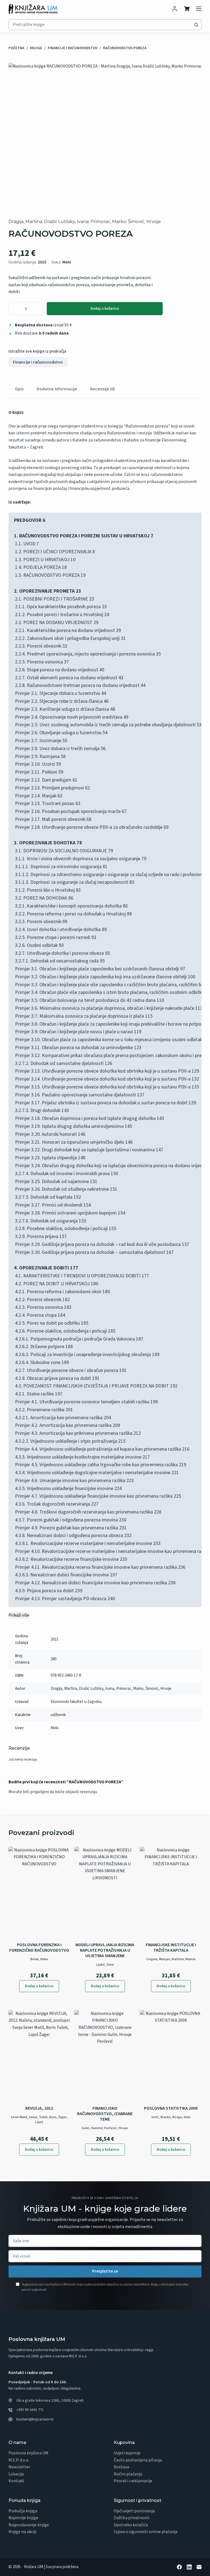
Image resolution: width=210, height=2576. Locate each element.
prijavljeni (40, 1792)
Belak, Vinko (39, 1959)
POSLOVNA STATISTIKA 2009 (171, 2108)
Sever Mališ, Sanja (24, 2117)
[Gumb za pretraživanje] (196, 25)
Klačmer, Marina (184, 1959)
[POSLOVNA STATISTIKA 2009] (171, 2056)
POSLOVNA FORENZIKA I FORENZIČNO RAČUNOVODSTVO (39, 1948)
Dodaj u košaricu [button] (39, 1986)
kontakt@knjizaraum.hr (35, 2419)
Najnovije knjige (23, 2518)
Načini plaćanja (128, 2474)
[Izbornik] (199, 9)
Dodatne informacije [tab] (57, 389)
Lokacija (16, 2474)
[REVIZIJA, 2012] (39, 2056)
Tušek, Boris (48, 2117)
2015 (54, 1639)
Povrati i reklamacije (133, 2481)
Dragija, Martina (25, 222)
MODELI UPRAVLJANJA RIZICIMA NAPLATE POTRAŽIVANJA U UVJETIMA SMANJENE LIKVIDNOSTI (105, 1953)
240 (53, 1659)
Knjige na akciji (22, 2532)
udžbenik (58, 1715)
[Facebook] (179, 2567)
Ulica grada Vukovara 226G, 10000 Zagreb (50, 2401)
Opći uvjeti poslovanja (134, 2511)
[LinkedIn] (189, 2567)
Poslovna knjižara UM (28, 2453)
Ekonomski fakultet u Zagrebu (76, 1702)
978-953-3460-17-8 (66, 1675)
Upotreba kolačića (131, 2525)
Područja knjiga (23, 2511)
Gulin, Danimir (92, 2128)
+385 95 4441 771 (30, 2410)
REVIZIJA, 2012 (39, 2108)
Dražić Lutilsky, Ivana (66, 222)
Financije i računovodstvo (38, 362)
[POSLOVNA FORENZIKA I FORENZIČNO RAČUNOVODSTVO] (39, 1893)
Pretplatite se (105, 2271)
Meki (55, 1728)
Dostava (121, 2467)
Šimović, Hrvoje (144, 222)
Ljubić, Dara (105, 1965)
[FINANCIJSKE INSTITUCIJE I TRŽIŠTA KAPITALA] (171, 1893)
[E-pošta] (199, 2567)
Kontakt (16, 2481)
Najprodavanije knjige (29, 2525)
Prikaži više (19, 1615)
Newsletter (19, 2467)
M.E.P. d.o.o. (19, 2460)
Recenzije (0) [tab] (103, 389)
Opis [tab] (19, 389)
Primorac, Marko (108, 222)
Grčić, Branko (161, 2117)
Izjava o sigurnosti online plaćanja (146, 2532)
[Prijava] (175, 9)
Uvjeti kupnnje (127, 2453)
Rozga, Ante (181, 2117)
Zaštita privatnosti (132, 2518)
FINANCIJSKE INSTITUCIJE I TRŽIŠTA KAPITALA (171, 1948)
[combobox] (100, 25)
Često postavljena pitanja (138, 2460)
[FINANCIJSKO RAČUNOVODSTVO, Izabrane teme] (105, 2056)
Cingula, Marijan (158, 1959)
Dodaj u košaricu (105, 309)
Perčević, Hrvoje (116, 2128)
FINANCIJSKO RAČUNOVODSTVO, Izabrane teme (105, 2114)
